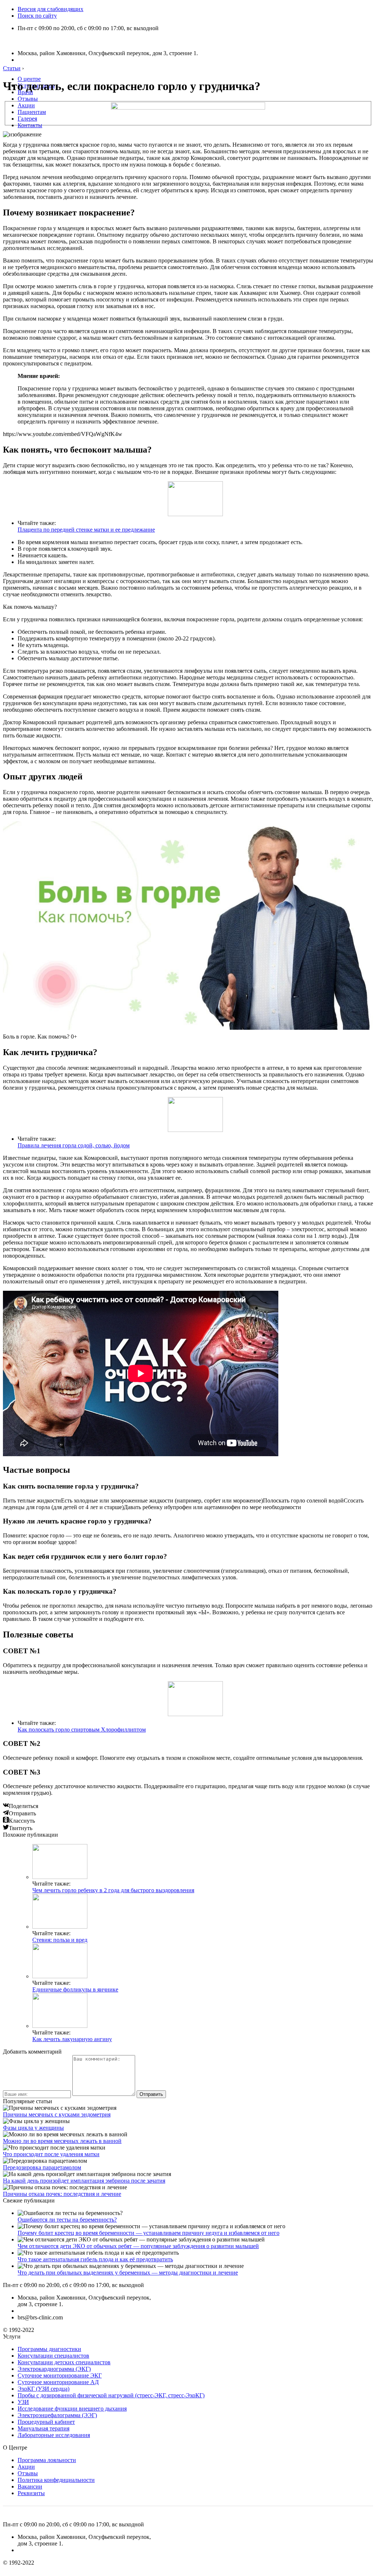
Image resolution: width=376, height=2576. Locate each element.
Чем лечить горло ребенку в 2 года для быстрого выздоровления (113, 1890)
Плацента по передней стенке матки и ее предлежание (86, 530)
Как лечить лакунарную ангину (72, 2039)
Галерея (27, 119)
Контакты (30, 125)
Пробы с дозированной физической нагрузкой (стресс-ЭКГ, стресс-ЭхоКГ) (111, 2395)
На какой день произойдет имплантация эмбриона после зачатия (84, 2181)
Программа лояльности (47, 2460)
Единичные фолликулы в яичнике (75, 1989)
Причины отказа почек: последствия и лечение (62, 2194)
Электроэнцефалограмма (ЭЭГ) (57, 2415)
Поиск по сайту (37, 16)
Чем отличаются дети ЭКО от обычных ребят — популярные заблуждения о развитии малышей (138, 2246)
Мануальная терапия (44, 2428)
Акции (26, 105)
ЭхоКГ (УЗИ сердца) (44, 2389)
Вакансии (30, 2486)
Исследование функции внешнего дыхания (72, 2409)
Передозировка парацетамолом (42, 2167)
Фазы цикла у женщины (33, 2128)
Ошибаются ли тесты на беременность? (67, 2220)
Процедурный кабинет (46, 2422)
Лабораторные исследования (54, 2435)
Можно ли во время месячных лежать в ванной (62, 2141)
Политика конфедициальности (56, 2480)
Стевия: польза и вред (60, 1940)
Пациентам (32, 112)
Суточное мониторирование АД (58, 2382)
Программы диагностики (49, 2349)
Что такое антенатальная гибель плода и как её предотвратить (95, 2259)
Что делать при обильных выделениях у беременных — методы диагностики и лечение (128, 2273)
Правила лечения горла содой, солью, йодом (74, 1145)
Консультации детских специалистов (64, 2362)
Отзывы (28, 99)
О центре (29, 79)
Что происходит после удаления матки (51, 2154)
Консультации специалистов (53, 2356)
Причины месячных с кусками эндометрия (57, 2114)
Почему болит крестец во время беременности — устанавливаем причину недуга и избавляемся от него (149, 2233)
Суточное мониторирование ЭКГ (60, 2375)
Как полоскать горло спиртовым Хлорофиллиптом (82, 1730)
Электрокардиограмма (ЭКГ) (54, 2369)
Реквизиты (31, 2493)
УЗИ (23, 2402)
